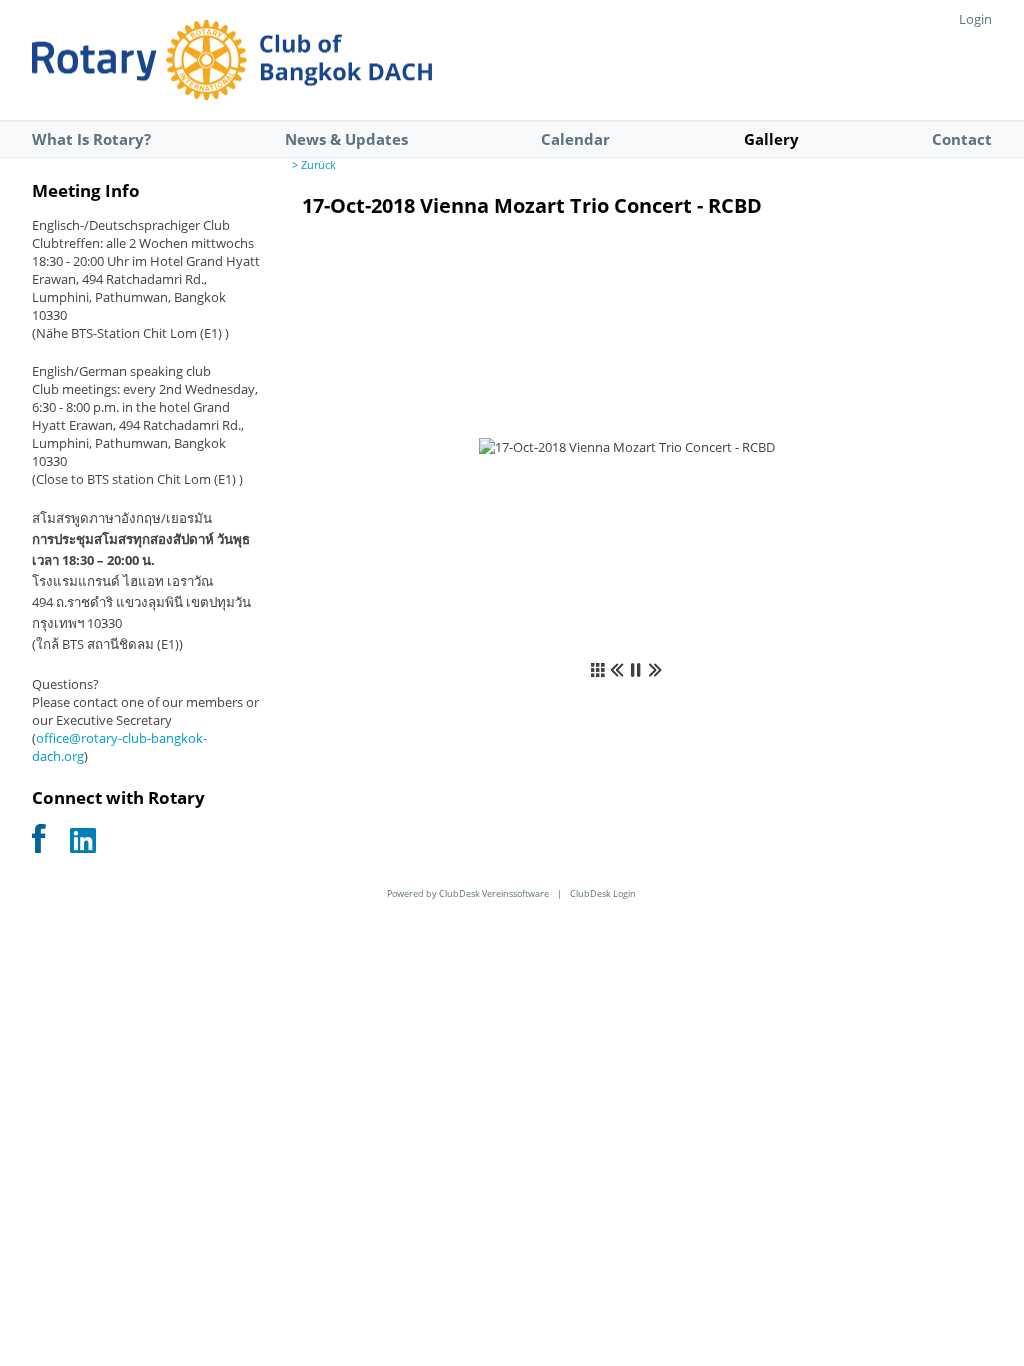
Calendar (575, 139)
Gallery (771, 139)
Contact (962, 139)
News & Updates (346, 139)
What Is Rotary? (91, 139)
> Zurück (314, 165)
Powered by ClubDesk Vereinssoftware (468, 893)
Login (975, 19)
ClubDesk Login (603, 893)
